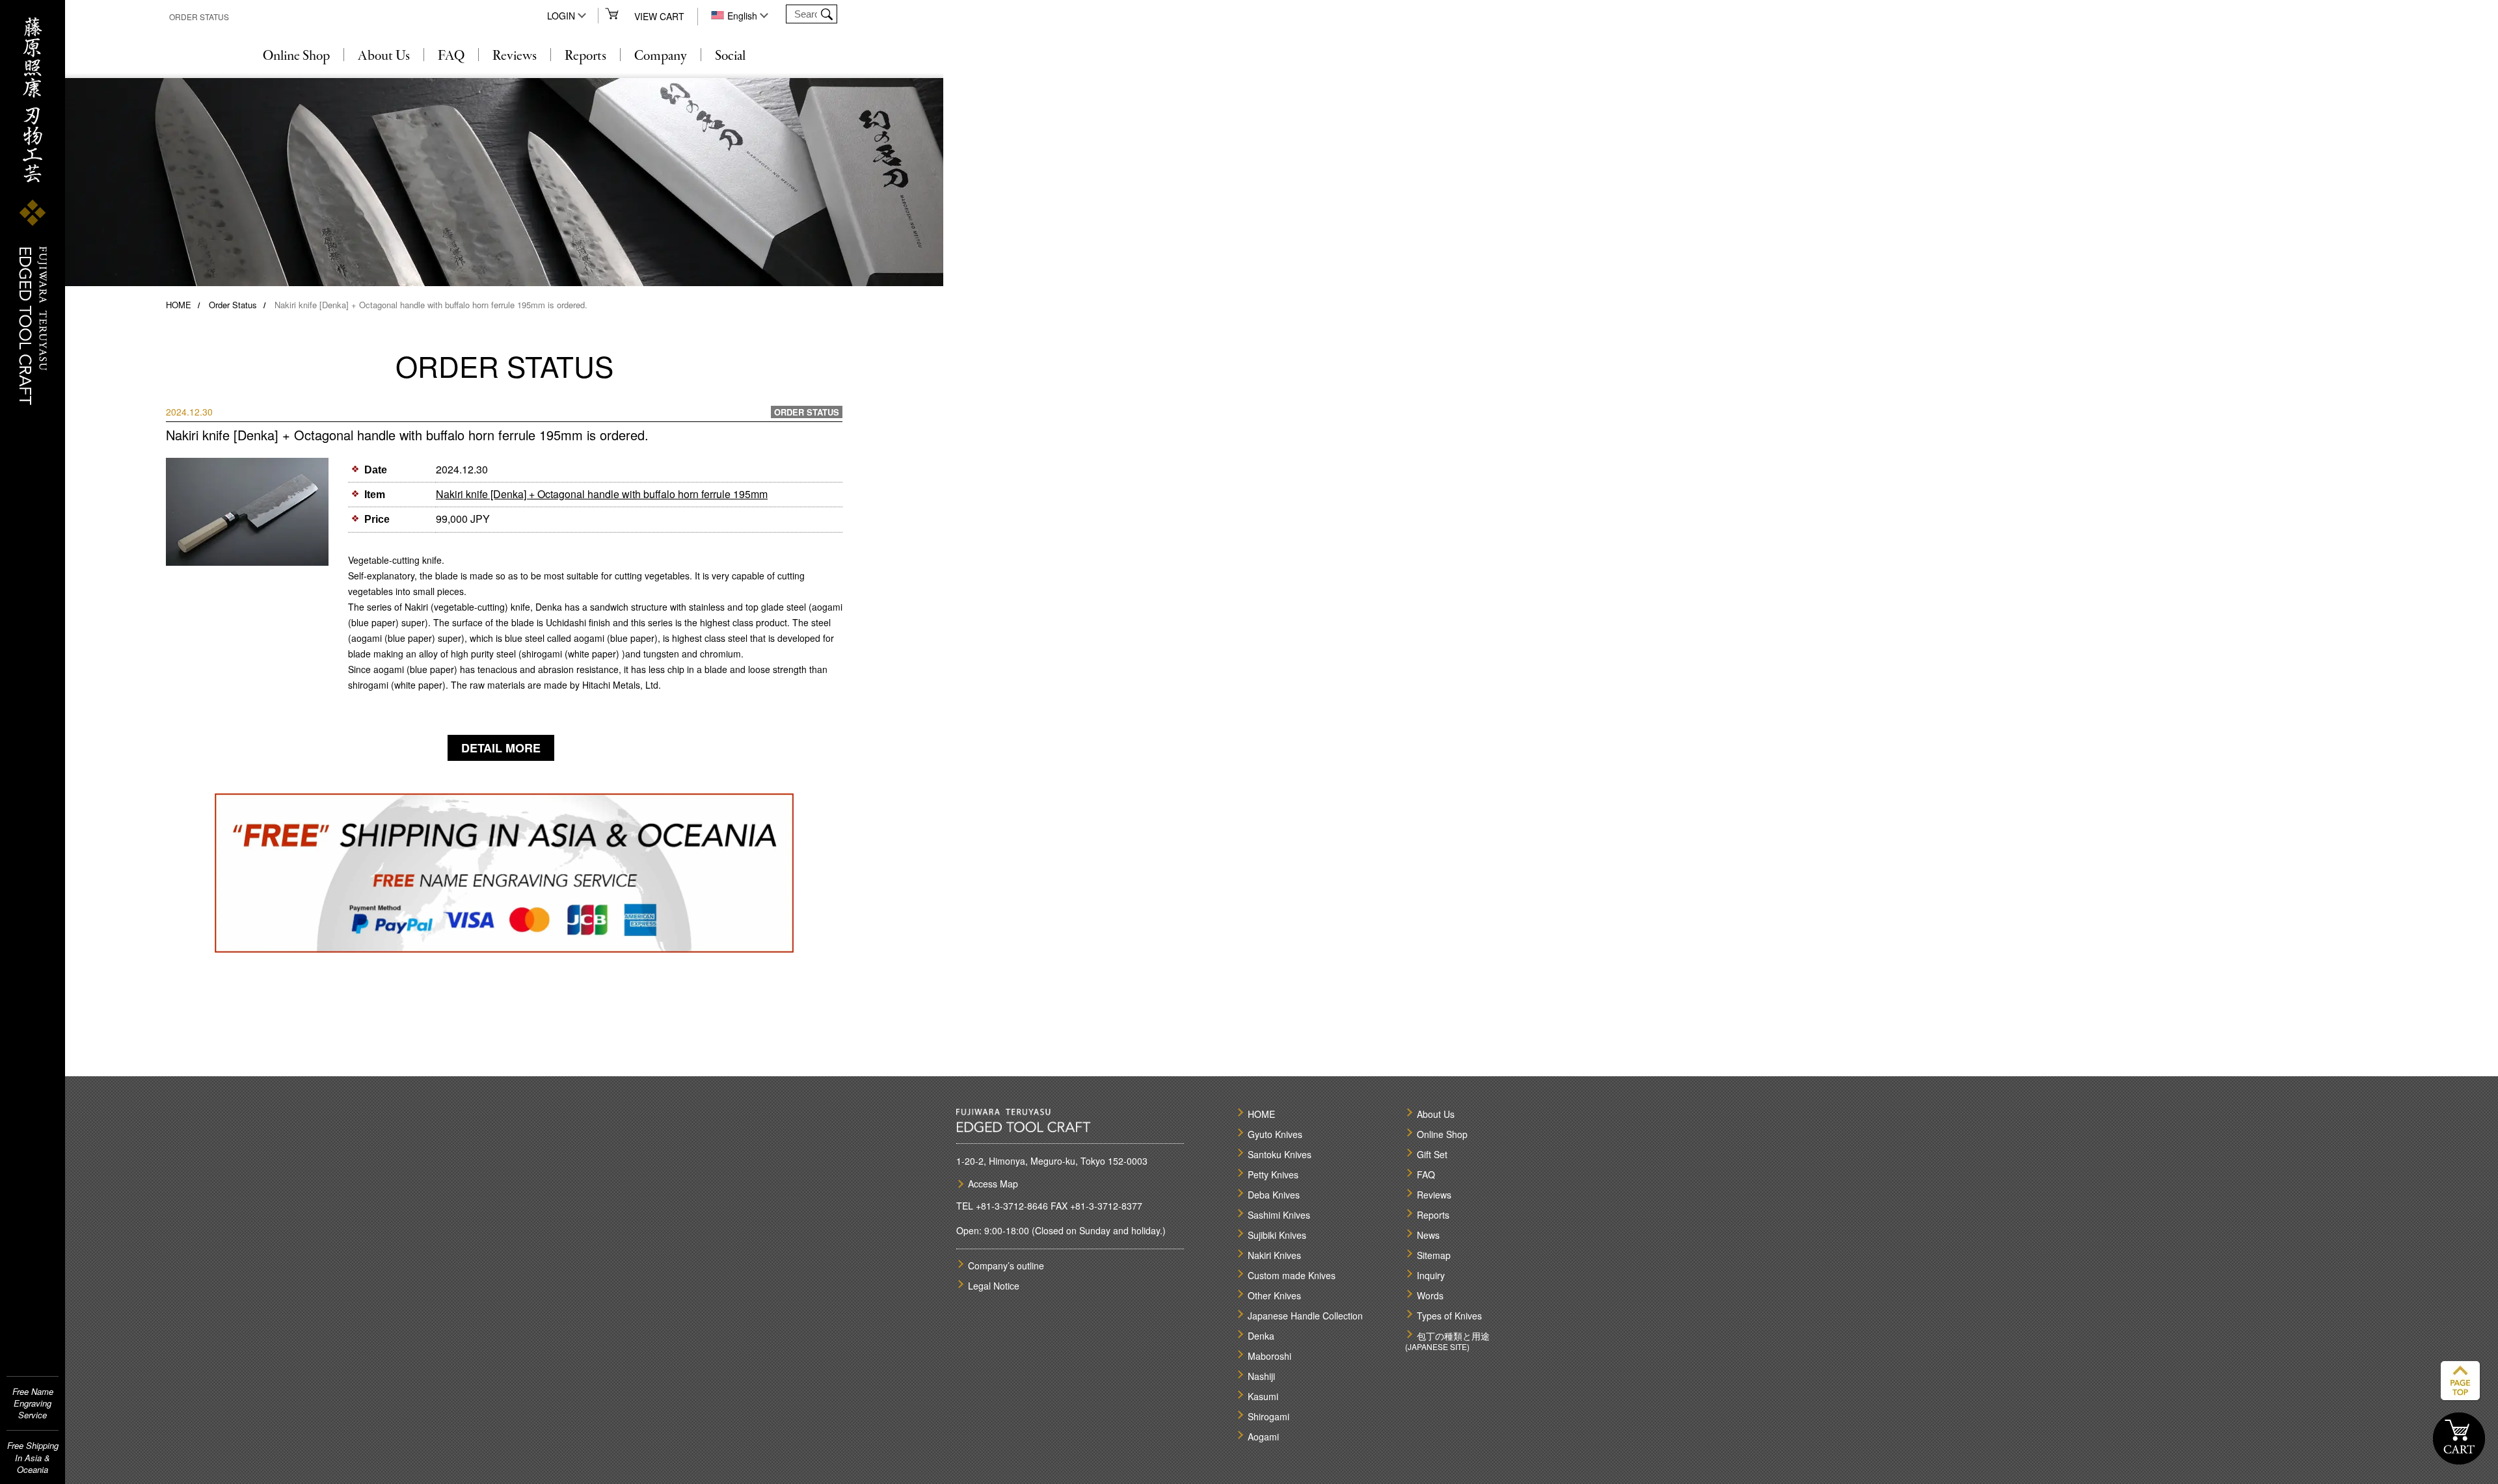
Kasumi (1263, 1396)
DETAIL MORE (501, 748)
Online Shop (296, 57)
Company (661, 57)
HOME (179, 305)
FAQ (451, 57)
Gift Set (1432, 1154)
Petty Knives (1273, 1174)
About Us (384, 57)
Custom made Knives (1292, 1275)
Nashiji (1261, 1376)
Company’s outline (1006, 1265)
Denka (1261, 1336)
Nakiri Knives (1274, 1255)
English (742, 16)
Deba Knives (1274, 1195)
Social (730, 57)
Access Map (993, 1184)
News (1428, 1235)
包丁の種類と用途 (1453, 1336)
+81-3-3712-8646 (1012, 1206)
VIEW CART (659, 16)
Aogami (1263, 1437)
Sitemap (1434, 1255)
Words (1430, 1295)
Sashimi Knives (1279, 1215)
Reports (585, 57)
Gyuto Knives (1275, 1134)
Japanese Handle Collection (1305, 1316)
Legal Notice (994, 1286)
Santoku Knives (1280, 1154)
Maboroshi (1269, 1356)
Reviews (515, 57)
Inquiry (1431, 1275)
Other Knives (1274, 1295)
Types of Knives (1449, 1316)
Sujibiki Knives (1277, 1235)
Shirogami (1269, 1416)
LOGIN (561, 16)
